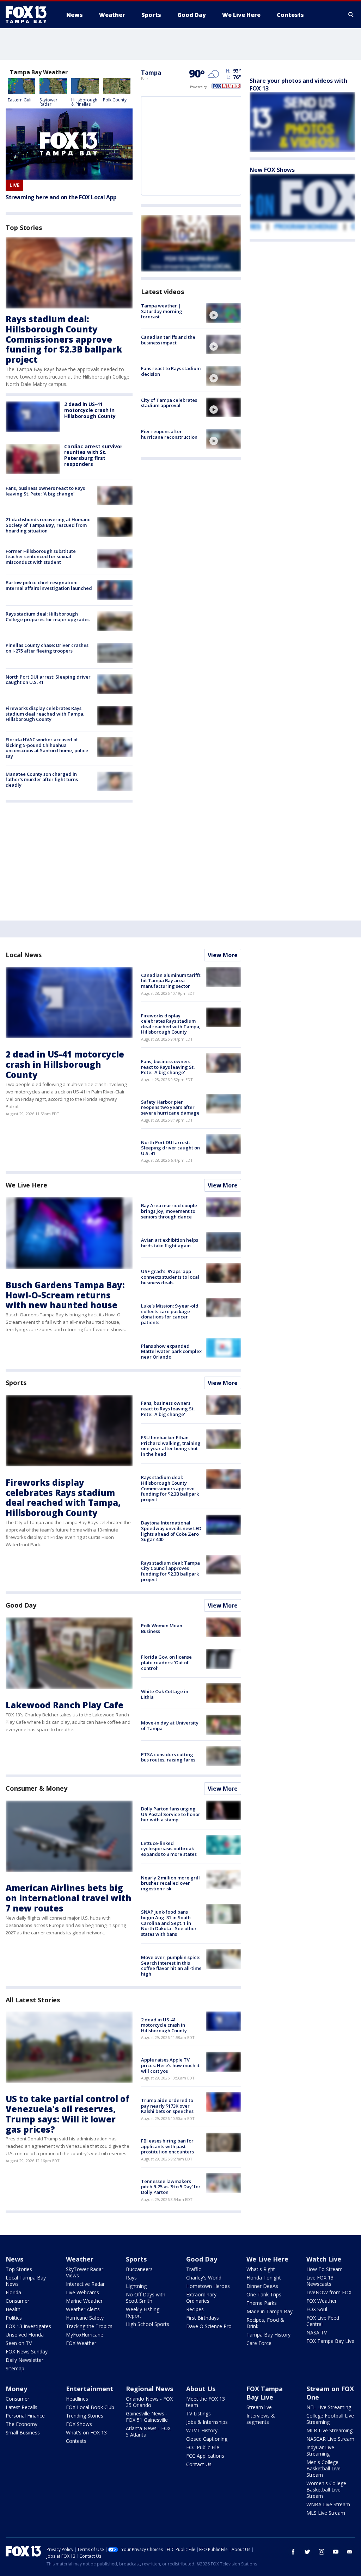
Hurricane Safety (85, 2318)
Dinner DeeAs (262, 2286)
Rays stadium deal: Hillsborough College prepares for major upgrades (48, 617)
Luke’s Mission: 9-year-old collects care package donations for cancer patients (170, 1314)
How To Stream (325, 2269)
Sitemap (15, 2368)
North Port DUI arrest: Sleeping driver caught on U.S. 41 (48, 680)
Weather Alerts (83, 2309)
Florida (13, 2292)
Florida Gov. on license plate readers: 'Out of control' (166, 1662)
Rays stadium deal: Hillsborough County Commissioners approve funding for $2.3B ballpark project (64, 339)
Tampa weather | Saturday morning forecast (162, 311)
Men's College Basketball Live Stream (323, 2468)
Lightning (136, 2286)
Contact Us (199, 2464)
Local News (24, 955)
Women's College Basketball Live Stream (326, 2490)
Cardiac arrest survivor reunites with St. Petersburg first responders (93, 455)
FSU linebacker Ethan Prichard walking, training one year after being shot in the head (171, 1446)
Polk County (115, 100)
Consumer (17, 2301)
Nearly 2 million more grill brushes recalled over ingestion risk (170, 1883)
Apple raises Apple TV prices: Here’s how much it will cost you (170, 2065)
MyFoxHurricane (85, 2335)
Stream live (259, 2407)
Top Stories (19, 2269)
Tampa (151, 73)
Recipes (195, 2309)
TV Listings (198, 2413)
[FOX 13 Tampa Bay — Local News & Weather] (29, 15)
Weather (80, 2259)
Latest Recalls (22, 2407)
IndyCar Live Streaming (320, 2450)
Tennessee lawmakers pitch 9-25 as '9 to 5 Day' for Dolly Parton (171, 2187)
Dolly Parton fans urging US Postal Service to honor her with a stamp (171, 1814)
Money (16, 2389)
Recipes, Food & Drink (265, 2323)
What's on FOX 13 (86, 2432)
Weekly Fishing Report (143, 2312)
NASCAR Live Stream (330, 2439)
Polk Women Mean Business (162, 1628)
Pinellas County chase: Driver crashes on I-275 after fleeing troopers (47, 648)
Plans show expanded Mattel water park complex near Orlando (171, 1351)
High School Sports (148, 2324)
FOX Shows (79, 2424)
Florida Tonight (264, 2278)
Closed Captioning (207, 2439)
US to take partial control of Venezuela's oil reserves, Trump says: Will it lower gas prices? (68, 2114)
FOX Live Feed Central (323, 2321)
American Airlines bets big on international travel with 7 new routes (69, 1898)
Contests (76, 2441)
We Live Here (26, 1185)
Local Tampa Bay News (26, 2281)
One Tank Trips (264, 2294)
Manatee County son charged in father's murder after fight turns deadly (42, 779)
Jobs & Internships (207, 2422)
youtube (336, 2552)
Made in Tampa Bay (270, 2311)
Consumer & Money (36, 1788)
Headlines (77, 2399)
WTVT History (202, 2430)
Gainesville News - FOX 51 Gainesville (147, 2417)
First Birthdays (203, 2318)
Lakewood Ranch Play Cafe (65, 1705)
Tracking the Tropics (89, 2326)
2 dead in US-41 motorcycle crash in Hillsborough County (90, 410)
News (14, 2259)
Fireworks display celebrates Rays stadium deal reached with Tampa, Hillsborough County (45, 714)
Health (13, 2309)
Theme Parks (262, 2303)
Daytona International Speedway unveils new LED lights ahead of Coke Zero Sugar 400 (171, 1531)
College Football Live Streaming (330, 2419)
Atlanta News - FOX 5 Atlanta (148, 2431)
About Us (201, 2389)
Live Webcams (82, 2292)
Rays (131, 2278)
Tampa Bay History (268, 2335)
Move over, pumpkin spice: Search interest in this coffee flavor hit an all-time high (171, 1966)
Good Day (21, 1605)
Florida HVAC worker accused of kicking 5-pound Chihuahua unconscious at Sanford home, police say (47, 748)
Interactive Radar (85, 2284)
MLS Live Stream (326, 2513)
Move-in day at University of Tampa (170, 1726)
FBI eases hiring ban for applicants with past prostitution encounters (167, 2146)
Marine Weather (84, 2301)
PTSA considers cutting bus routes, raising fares (168, 1757)
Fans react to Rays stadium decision (171, 371)
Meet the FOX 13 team (206, 2402)
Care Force (259, 2343)
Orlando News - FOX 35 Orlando (149, 2402)
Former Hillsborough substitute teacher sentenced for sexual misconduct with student (41, 557)
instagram (322, 2552)
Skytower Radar (48, 102)
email (350, 2552)
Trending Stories (85, 2416)
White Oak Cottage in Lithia (165, 1694)
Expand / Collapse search (351, 15)
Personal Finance (25, 2416)
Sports (16, 1383)
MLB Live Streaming (329, 2430)
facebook (293, 2552)
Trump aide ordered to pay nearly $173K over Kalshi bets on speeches (167, 2106)
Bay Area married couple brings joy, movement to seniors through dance (169, 1211)
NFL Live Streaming (329, 2407)
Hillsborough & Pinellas (84, 102)
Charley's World (204, 2278)
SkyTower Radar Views (85, 2272)
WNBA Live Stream (328, 2504)
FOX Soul (317, 2309)
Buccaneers (139, 2269)
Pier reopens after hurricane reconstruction (169, 434)
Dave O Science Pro (209, 2326)
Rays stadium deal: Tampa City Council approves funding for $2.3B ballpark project (170, 1571)
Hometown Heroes (208, 2286)
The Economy (22, 2424)
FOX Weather (81, 2343)
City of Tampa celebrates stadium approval (169, 403)
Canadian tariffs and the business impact (168, 340)
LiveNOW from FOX (329, 2292)
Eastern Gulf (20, 100)
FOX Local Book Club (90, 2407)
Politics (14, 2318)
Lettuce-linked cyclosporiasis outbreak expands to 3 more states (169, 1849)
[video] (224, 313)
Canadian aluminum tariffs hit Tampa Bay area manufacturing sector (171, 981)
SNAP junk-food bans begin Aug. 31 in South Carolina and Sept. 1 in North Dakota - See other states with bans (169, 1923)
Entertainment (90, 2389)
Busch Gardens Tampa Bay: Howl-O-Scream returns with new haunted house (65, 1295)
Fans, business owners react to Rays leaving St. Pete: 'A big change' (45, 491)
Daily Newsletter (25, 2360)
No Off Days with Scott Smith (146, 2298)
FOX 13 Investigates (28, 2326)
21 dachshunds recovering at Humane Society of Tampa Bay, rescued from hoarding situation (48, 525)
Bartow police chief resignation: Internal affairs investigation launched (49, 585)
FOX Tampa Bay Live (330, 2341)
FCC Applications (205, 2456)
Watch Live (324, 2259)
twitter (307, 2552)
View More (223, 955)
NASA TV (317, 2332)
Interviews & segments (261, 2419)
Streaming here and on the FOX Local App (61, 197)
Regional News (149, 2389)
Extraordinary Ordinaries (201, 2298)
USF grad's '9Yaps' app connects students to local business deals (170, 1277)
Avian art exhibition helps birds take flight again (170, 1243)
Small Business (23, 2432)
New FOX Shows (272, 170)
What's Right (261, 2269)
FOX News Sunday (27, 2352)
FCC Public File (203, 2447)
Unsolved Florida (25, 2335)
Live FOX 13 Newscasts (320, 2281)
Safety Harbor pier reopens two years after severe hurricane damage (170, 1107)
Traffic (194, 2269)
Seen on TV (19, 2343)
